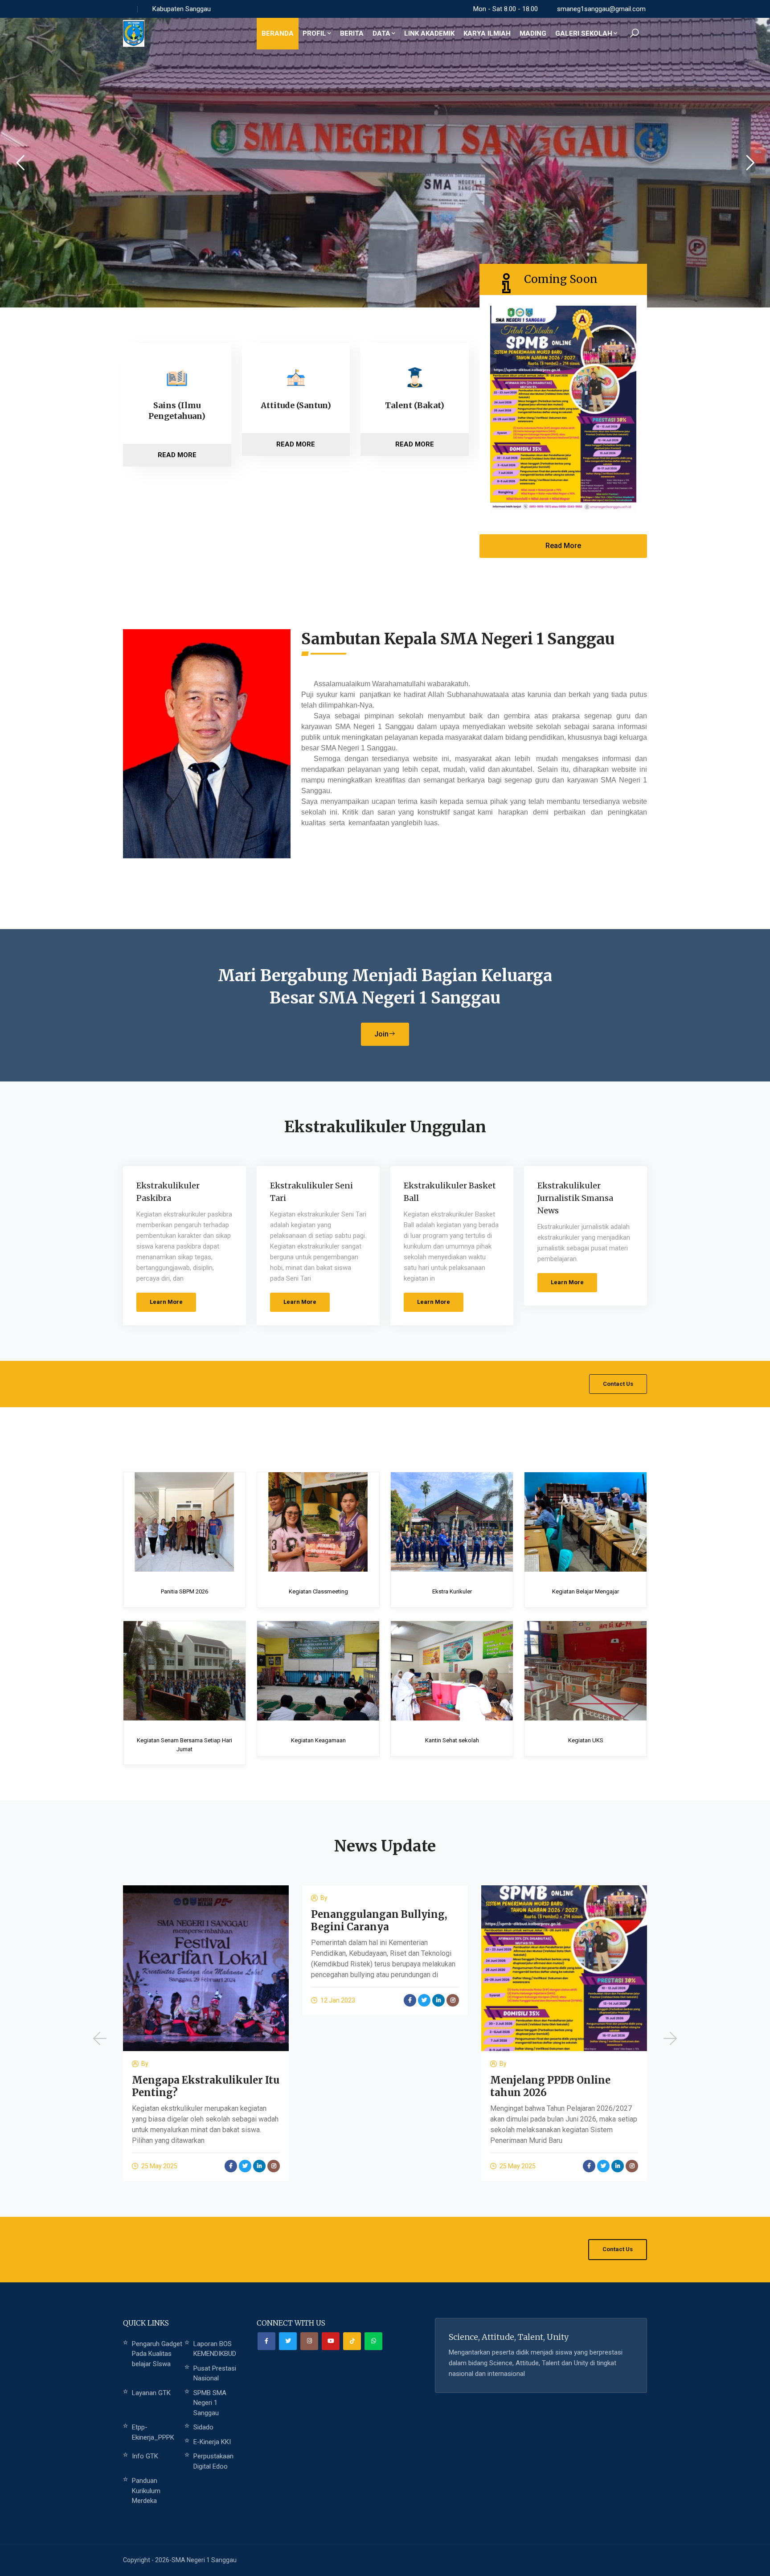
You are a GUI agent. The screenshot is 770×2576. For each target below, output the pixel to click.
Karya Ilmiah (487, 33)
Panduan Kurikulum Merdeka (146, 2491)
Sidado (203, 2427)
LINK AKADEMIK (429, 33)
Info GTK (145, 2456)
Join (381, 1034)
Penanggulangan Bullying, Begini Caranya (200, 1921)
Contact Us (618, 1384)
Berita (352, 33)
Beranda (278, 33)
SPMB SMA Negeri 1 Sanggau (210, 2403)
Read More (177, 455)
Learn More (166, 1302)
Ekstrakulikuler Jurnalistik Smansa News (575, 1198)
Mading (533, 33)
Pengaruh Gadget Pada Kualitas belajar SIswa (157, 2354)
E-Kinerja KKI (212, 2442)
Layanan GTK (151, 2393)
